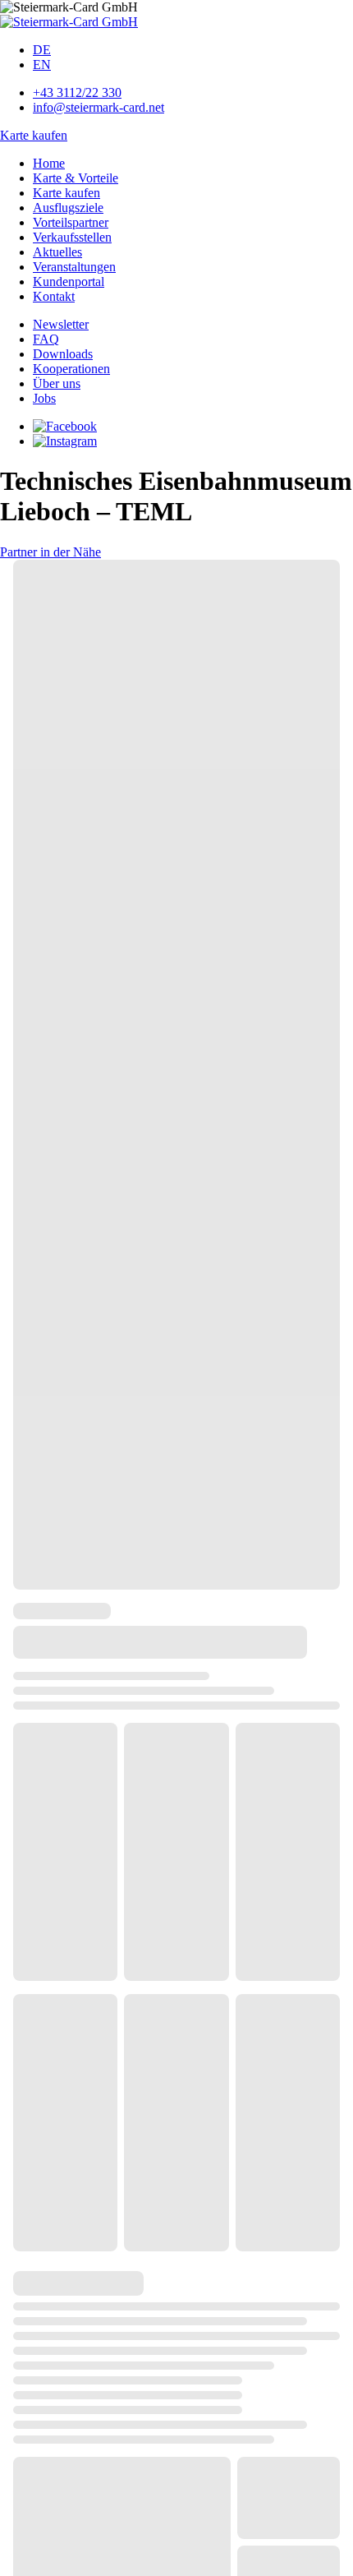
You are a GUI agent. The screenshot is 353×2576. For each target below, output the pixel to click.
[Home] (69, 22)
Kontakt (54, 296)
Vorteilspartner (71, 222)
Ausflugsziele (68, 208)
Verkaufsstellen (72, 237)
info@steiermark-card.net (99, 107)
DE (42, 50)
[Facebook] (65, 426)
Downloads (63, 354)
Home (49, 163)
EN (42, 65)
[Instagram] (65, 441)
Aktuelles (57, 252)
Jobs (44, 398)
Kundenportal (69, 282)
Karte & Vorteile (76, 178)
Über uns (57, 383)
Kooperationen (71, 369)
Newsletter (61, 324)
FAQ (46, 339)
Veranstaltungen (74, 267)
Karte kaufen (34, 135)
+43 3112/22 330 (77, 92)
